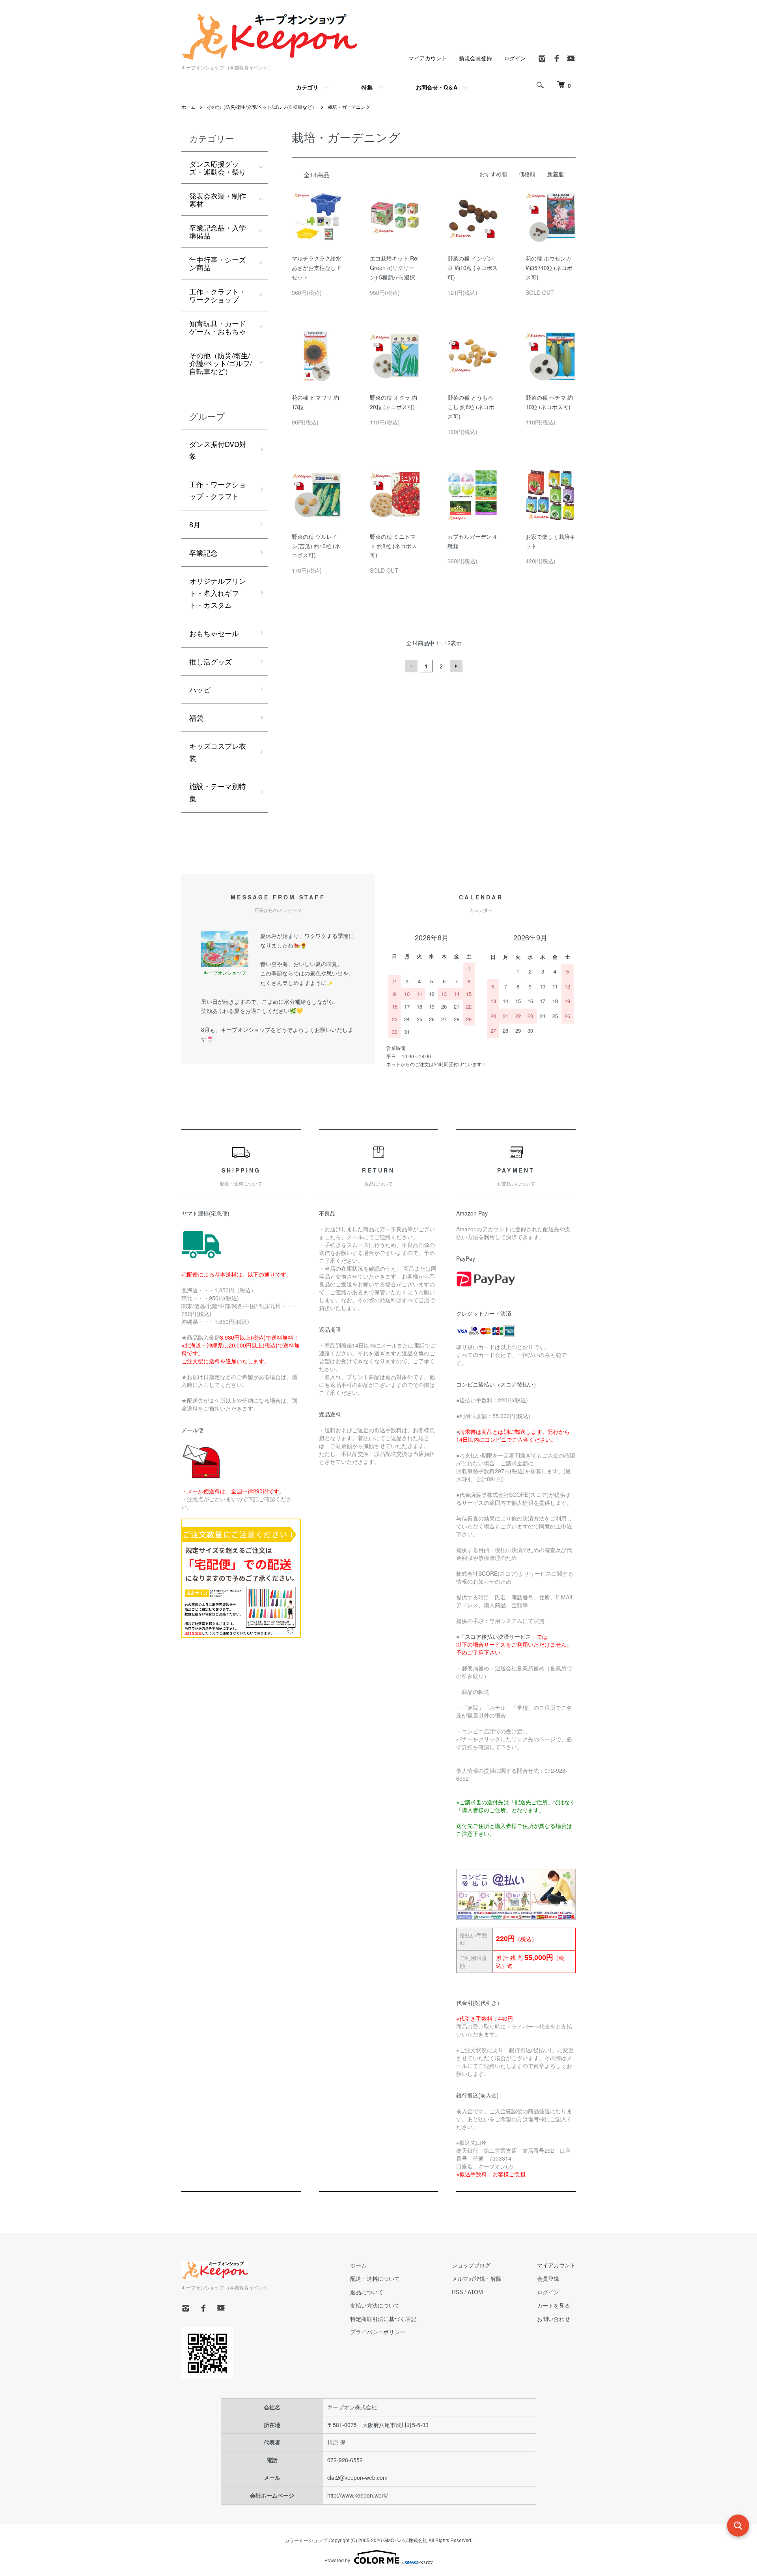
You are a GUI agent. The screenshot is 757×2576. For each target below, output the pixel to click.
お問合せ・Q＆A (437, 87)
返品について (367, 2292)
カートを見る (554, 2305)
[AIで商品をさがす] (738, 2526)
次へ (456, 666)
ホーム (188, 107)
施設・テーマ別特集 (218, 792)
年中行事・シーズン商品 (218, 263)
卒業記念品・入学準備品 (218, 231)
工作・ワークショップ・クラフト (218, 490)
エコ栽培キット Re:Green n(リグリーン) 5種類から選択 (394, 268)
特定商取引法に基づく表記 (383, 2319)
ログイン (515, 58)
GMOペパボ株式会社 (405, 2540)
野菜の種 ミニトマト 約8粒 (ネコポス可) (393, 546)
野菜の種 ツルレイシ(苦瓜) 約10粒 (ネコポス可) (316, 546)
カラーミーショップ (306, 2540)
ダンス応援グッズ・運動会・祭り (218, 168)
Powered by (337, 2560)
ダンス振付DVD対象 (218, 450)
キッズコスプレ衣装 (218, 752)
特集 (367, 87)
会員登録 (548, 2278)
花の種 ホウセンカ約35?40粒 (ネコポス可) (549, 268)
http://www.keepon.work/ (358, 2495)
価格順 (527, 174)
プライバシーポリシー (378, 2332)
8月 (195, 524)
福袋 (196, 718)
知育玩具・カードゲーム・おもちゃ (218, 327)
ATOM (475, 2292)
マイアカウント (428, 58)
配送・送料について (375, 2278)
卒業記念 (203, 553)
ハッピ (200, 689)
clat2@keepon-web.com (357, 2477)
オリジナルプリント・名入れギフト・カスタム (218, 593)
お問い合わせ (554, 2319)
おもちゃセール (214, 633)
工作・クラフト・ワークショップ (218, 295)
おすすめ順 (493, 174)
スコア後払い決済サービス (498, 1636)
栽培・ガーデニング (349, 107)
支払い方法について (375, 2305)
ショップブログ (471, 2265)
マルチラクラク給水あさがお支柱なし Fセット (317, 268)
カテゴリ (307, 87)
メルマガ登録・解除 (477, 2278)
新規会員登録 (475, 58)
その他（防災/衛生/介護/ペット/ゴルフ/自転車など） (262, 107)
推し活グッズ (211, 661)
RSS (457, 2292)
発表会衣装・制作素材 (218, 199)
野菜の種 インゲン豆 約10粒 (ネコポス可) (473, 268)
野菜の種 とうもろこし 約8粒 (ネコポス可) (471, 407)
